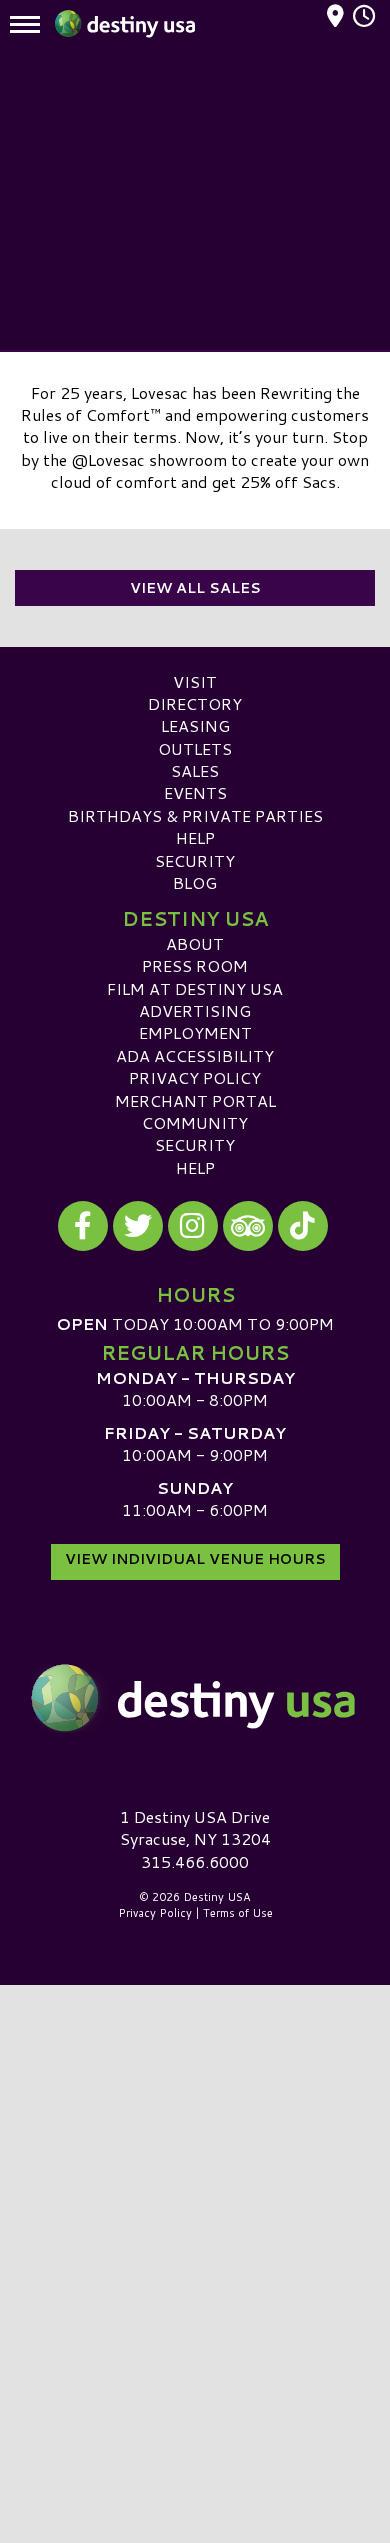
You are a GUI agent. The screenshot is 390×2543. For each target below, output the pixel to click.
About (195, 943)
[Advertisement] (195, 200)
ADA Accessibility (195, 1055)
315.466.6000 (195, 1862)
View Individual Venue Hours (195, 1559)
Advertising (195, 1010)
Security (195, 860)
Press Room (195, 965)
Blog (195, 882)
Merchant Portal (195, 1100)
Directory (195, 703)
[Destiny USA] (195, 1698)
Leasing (195, 725)
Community (195, 1122)
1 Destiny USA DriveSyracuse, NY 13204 (195, 1827)
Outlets (195, 748)
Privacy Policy (195, 1077)
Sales (195, 770)
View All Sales (195, 588)
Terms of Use (238, 1913)
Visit (195, 681)
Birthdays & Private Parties (195, 815)
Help (195, 837)
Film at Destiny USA (195, 988)
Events (195, 792)
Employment (195, 1032)
